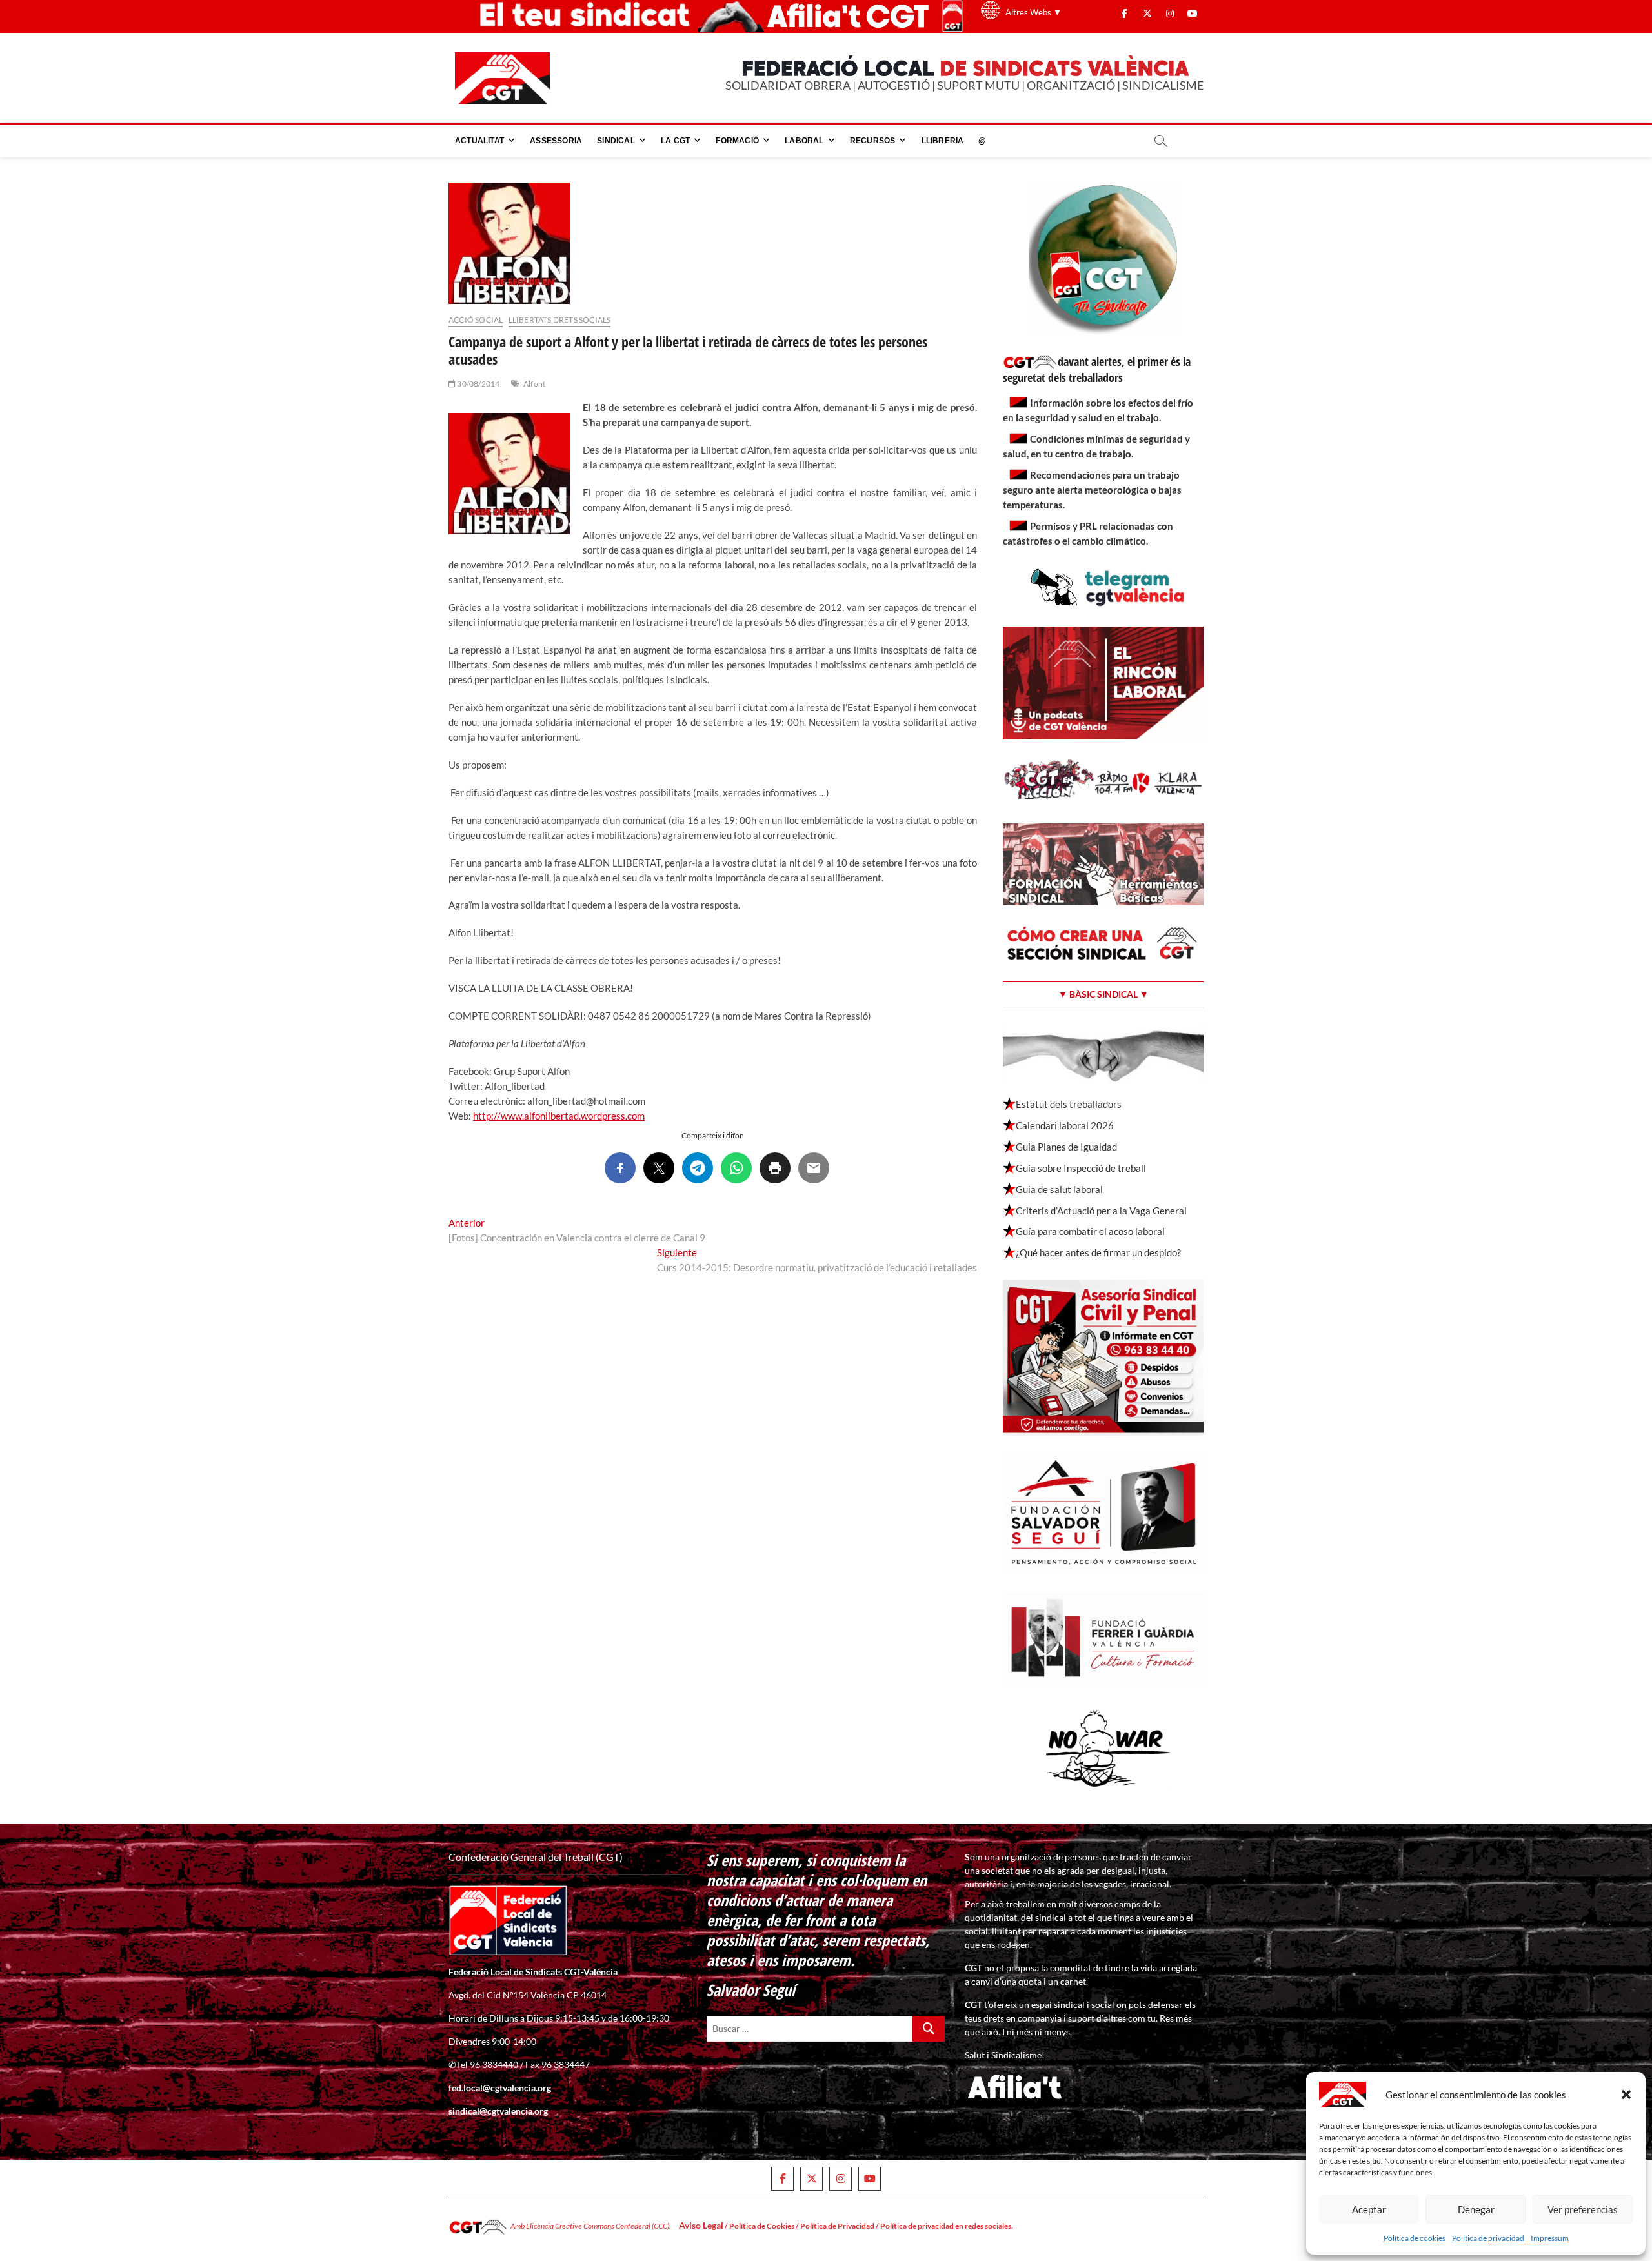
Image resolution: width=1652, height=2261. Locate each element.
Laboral (804, 141)
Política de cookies (1415, 2238)
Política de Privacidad (837, 2226)
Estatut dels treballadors (1069, 1104)
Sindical (616, 141)
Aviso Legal (701, 2225)
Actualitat (479, 141)
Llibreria (943, 141)
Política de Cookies (762, 2226)
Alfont (534, 384)
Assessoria (556, 141)
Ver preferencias (1583, 2209)
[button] (1626, 2095)
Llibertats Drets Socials (560, 320)
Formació (737, 141)
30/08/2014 (478, 384)
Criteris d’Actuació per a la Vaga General (1101, 1211)
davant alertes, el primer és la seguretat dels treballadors (1097, 369)
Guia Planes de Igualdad (1066, 1147)
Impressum (1550, 2238)
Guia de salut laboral (1059, 1189)
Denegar (1476, 2209)
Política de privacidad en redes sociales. (947, 2226)
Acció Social (476, 320)
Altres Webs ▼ (1033, 12)
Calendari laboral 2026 (1065, 1125)
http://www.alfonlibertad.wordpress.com (559, 1116)
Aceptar (1369, 2209)
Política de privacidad (1488, 2238)
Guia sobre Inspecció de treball (1081, 1168)
